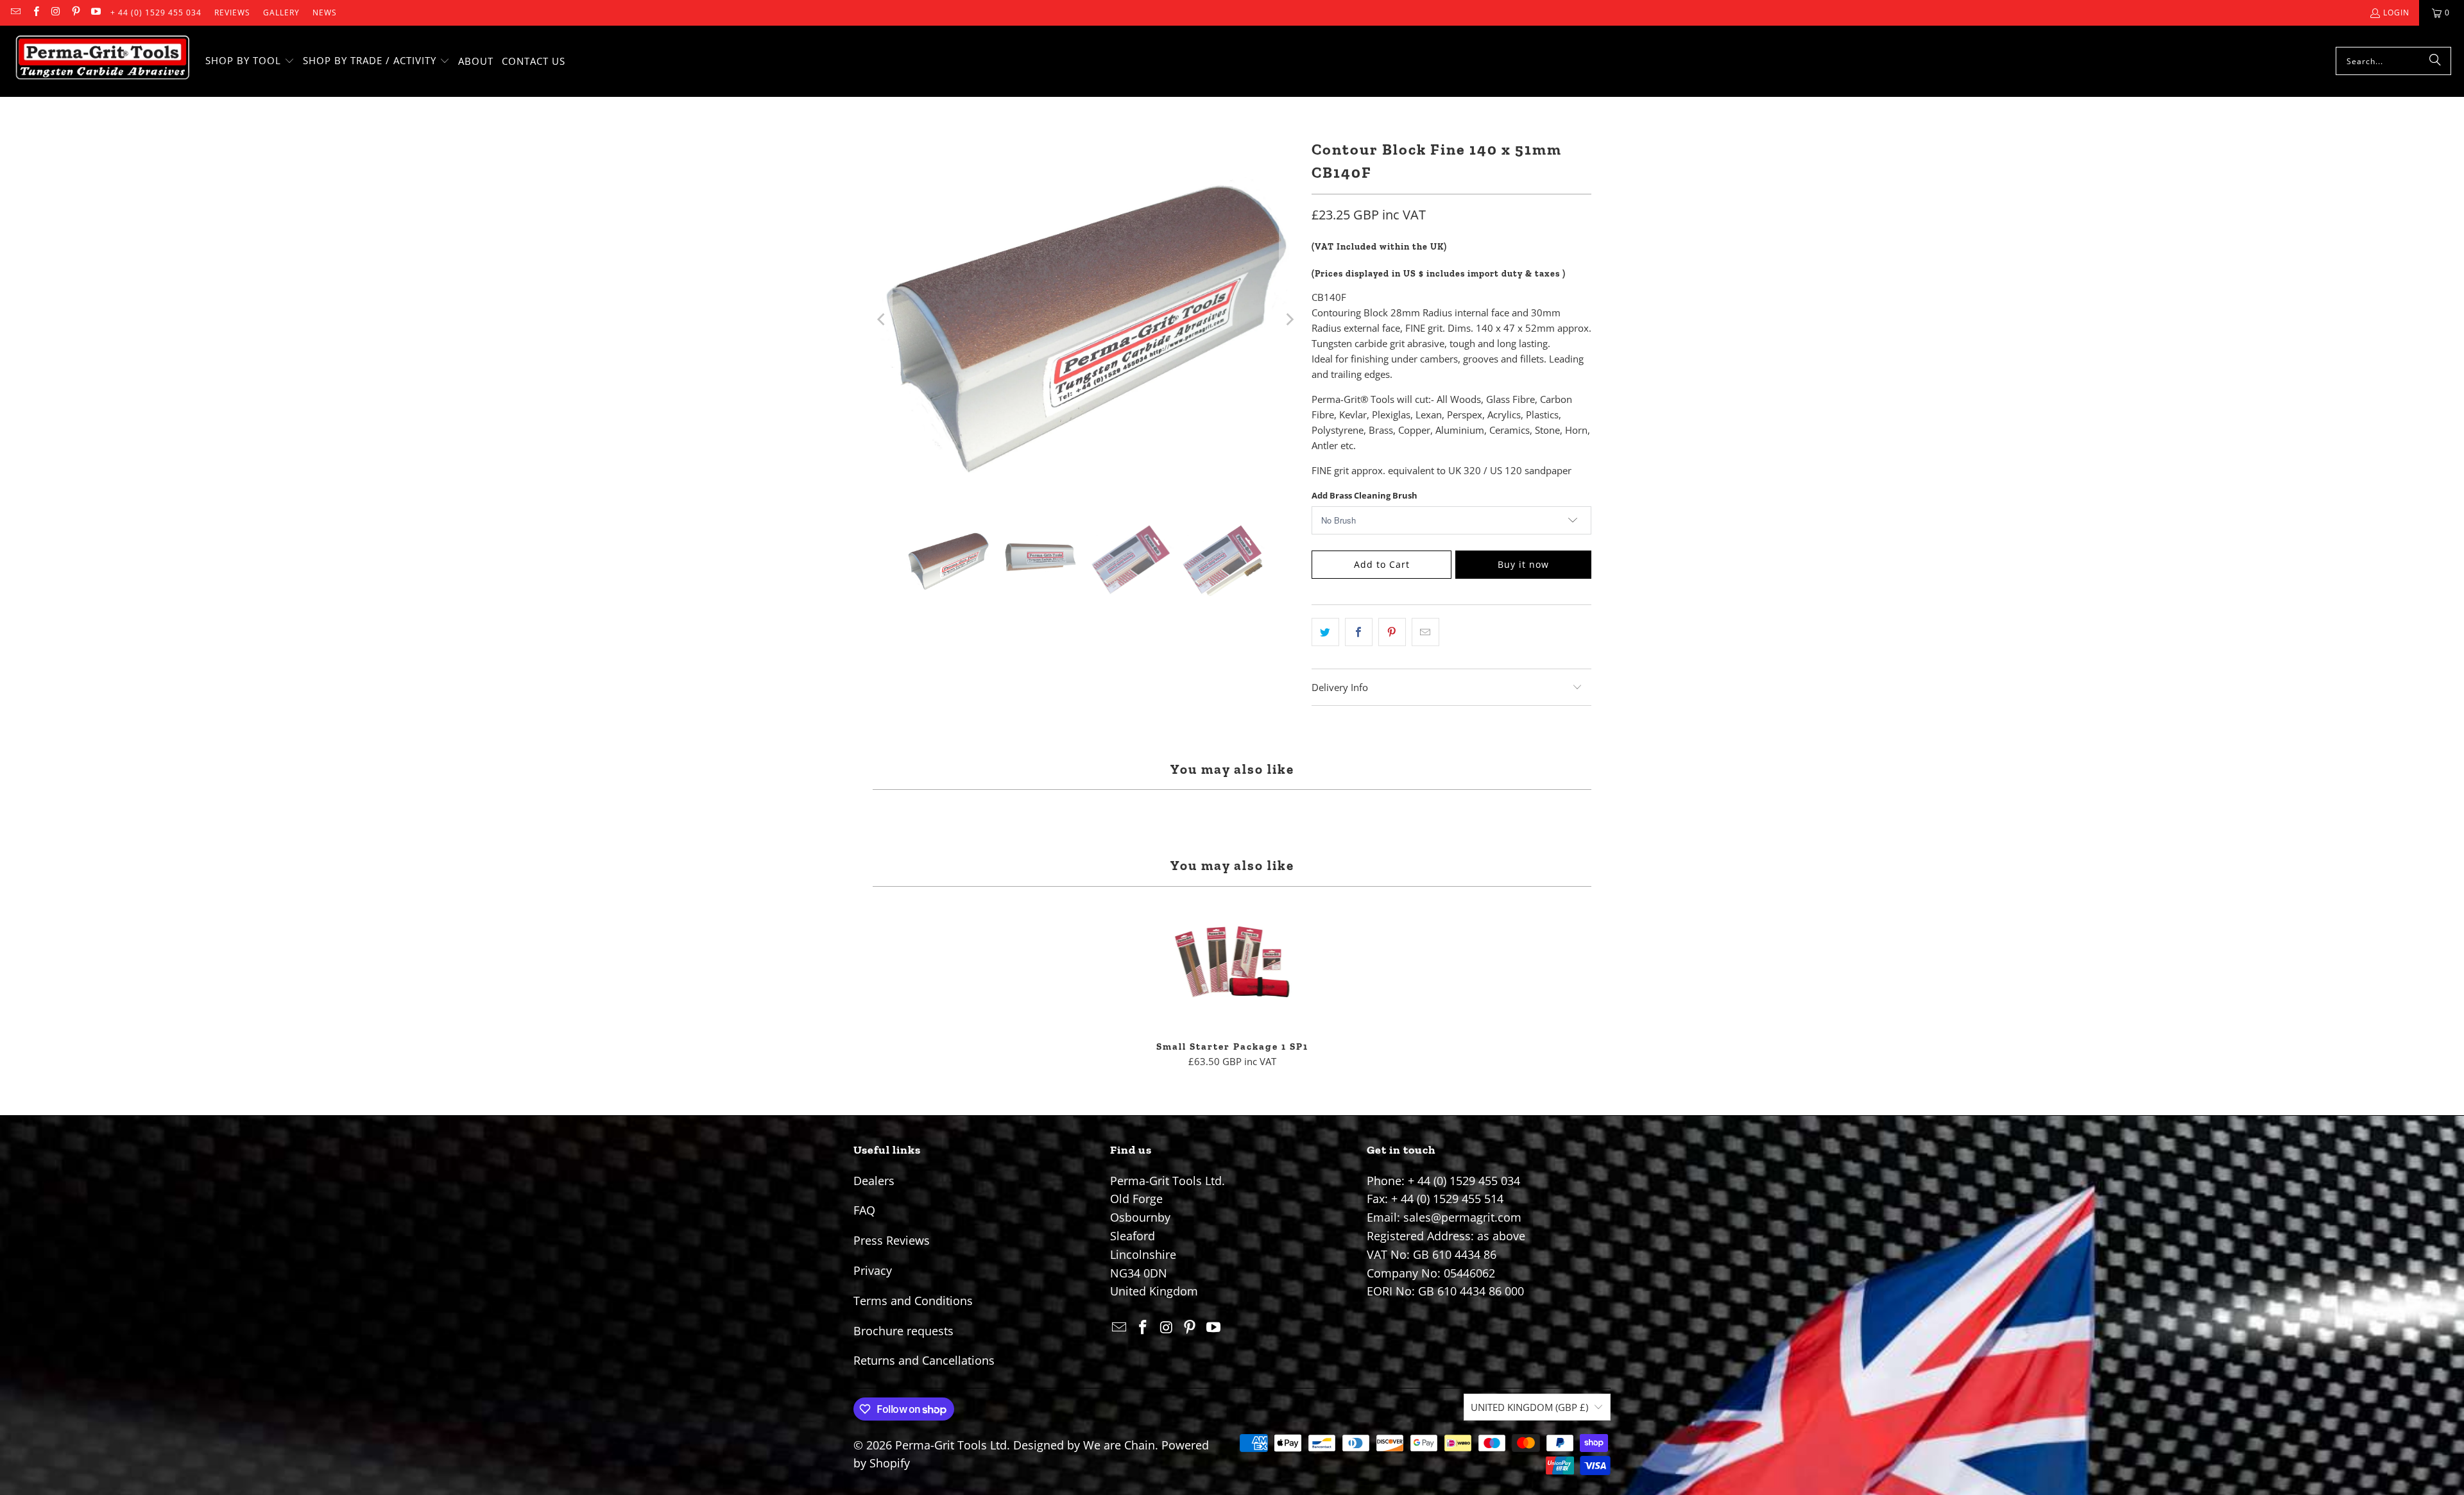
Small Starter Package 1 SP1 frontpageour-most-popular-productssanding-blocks (1232, 964)
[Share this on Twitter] (1325, 632)
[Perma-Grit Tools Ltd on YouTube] (95, 13)
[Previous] (882, 320)
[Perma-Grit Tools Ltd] (103, 61)
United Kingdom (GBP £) (1529, 1407)
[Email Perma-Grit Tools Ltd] (15, 13)
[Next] (1289, 320)
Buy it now (1523, 564)
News (325, 13)
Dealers (874, 1181)
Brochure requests (903, 1331)
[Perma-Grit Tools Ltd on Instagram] (56, 13)
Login (2396, 13)
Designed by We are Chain (1084, 1445)
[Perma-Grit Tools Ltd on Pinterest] (75, 13)
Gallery (281, 13)
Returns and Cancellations (924, 1360)
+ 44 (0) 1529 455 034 (156, 13)
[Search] (2435, 61)
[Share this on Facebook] (1359, 632)
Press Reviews (892, 1240)
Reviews (232, 13)
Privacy (873, 1270)
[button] (250, 61)
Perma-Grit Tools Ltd (951, 1445)
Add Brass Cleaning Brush (1365, 495)
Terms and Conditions (913, 1301)
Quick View (1232, 992)
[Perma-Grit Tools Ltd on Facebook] (35, 13)
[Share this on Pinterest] (1392, 632)
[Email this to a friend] (1425, 632)
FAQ (864, 1210)
